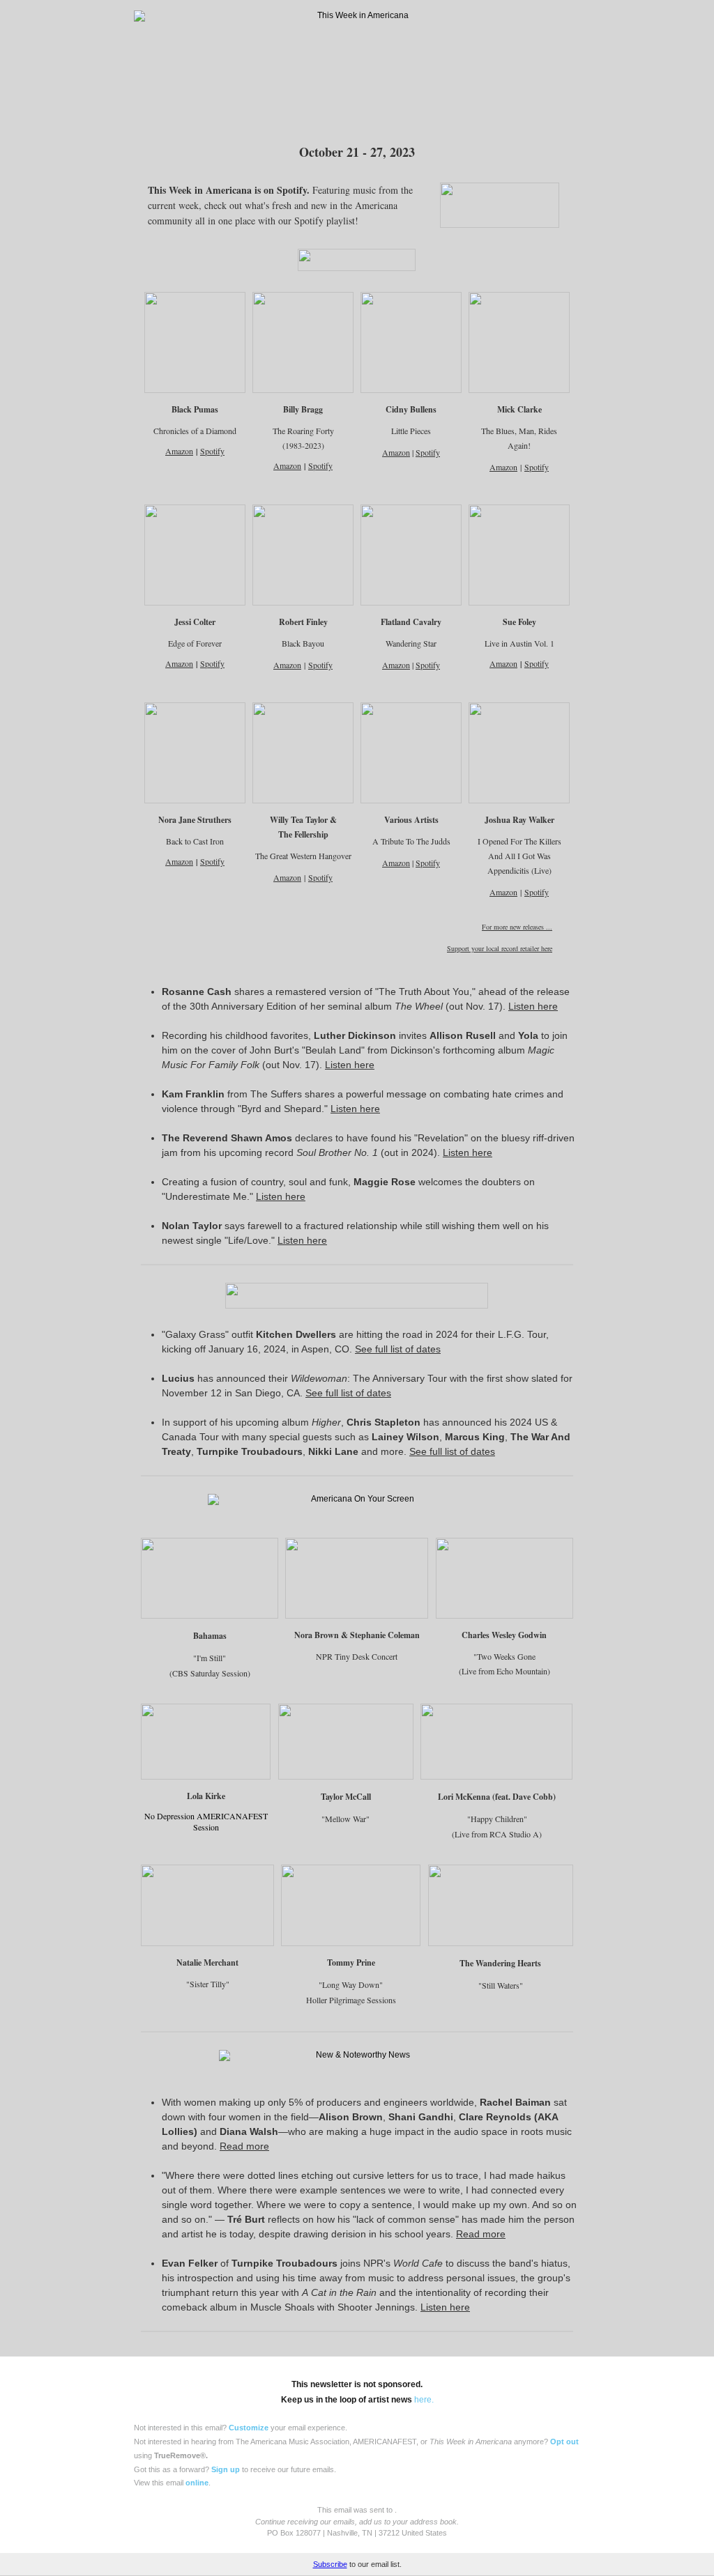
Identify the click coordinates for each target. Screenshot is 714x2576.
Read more (244, 2146)
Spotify (320, 465)
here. (424, 2400)
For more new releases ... (517, 927)
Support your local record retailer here (500, 948)
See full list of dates (398, 1349)
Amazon (179, 451)
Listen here (533, 1006)
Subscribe (330, 2564)
